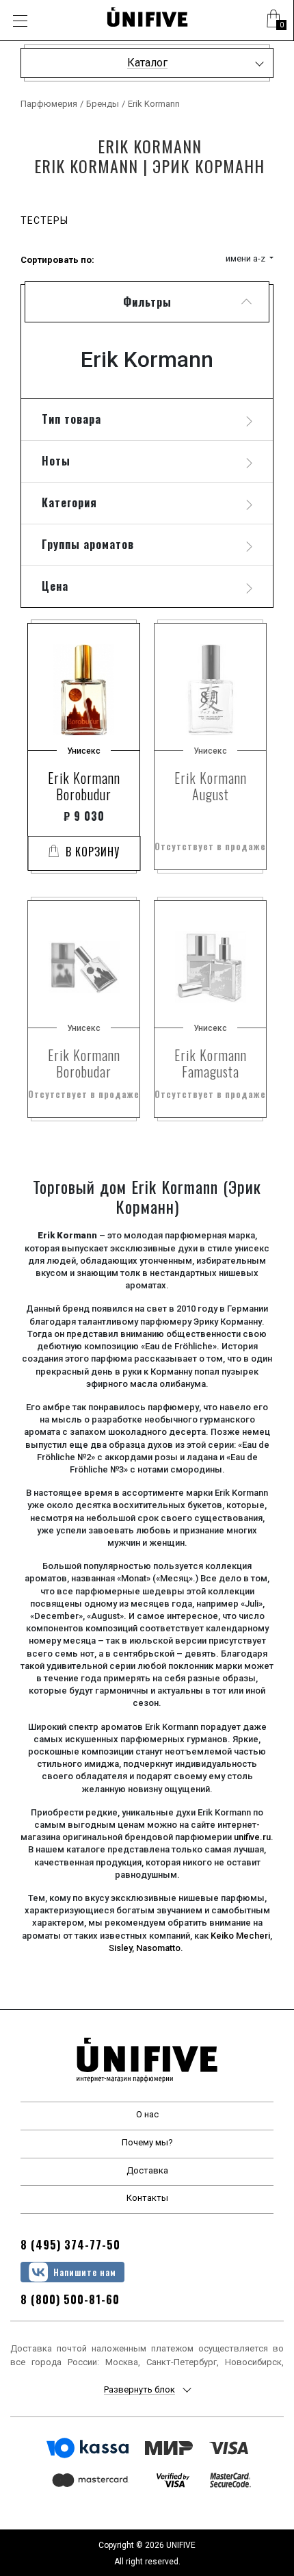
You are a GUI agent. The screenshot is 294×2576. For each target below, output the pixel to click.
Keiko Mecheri (240, 1936)
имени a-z (246, 258)
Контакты (147, 2198)
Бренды (103, 104)
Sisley (120, 1948)
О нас (147, 2114)
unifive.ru (252, 1837)
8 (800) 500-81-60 (70, 2299)
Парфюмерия (49, 104)
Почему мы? (147, 2142)
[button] (273, 21)
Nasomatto (158, 1948)
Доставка (147, 2170)
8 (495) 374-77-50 (70, 2245)
